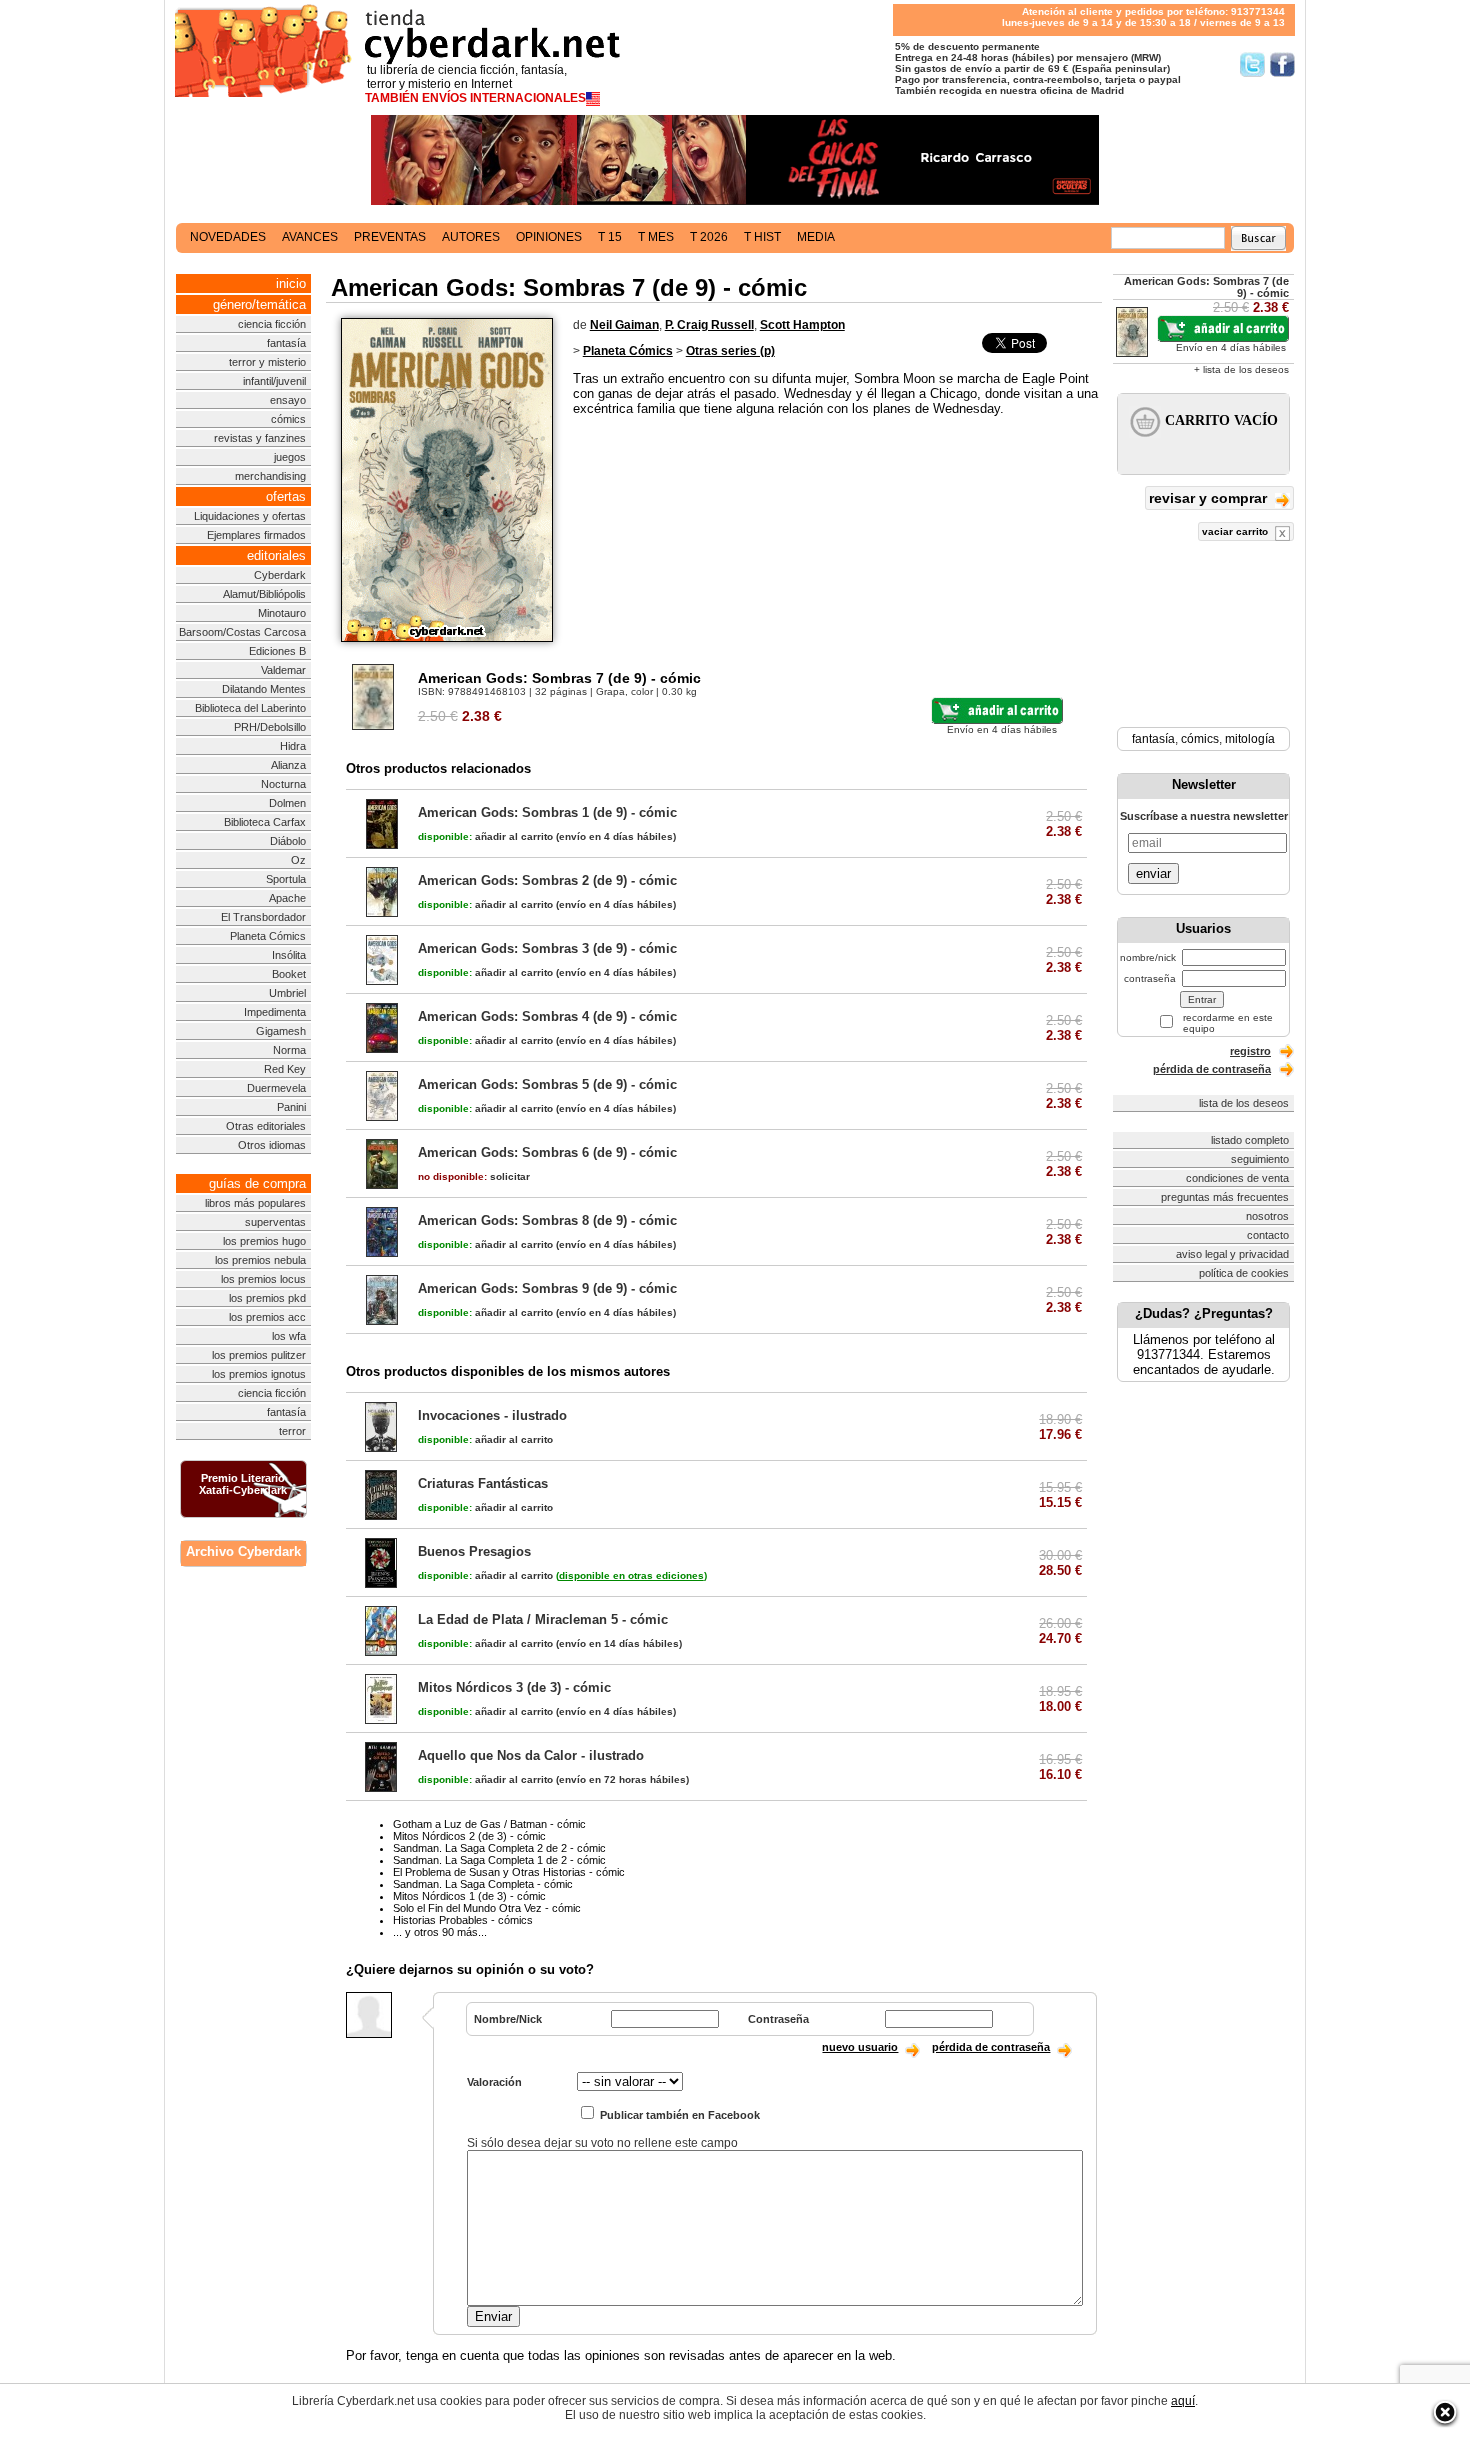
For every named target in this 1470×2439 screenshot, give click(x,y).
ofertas (286, 496)
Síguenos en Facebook (1282, 64)
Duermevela (276, 1088)
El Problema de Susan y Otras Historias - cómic (509, 1872)
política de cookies (1244, 1273)
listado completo (1250, 1140)
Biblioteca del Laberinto (250, 708)
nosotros (1267, 1216)
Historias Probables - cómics (463, 1920)
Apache (287, 898)
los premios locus (263, 1279)
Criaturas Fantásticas (483, 1483)
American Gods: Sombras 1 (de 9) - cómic (547, 812)
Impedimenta (275, 1012)
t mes (656, 237)
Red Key (285, 1069)
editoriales (276, 555)
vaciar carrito (1236, 531)
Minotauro (282, 613)
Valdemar (283, 670)
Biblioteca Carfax (265, 822)
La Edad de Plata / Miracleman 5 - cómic (543, 1619)
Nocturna (283, 784)
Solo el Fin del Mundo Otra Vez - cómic (487, 1908)
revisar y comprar (1210, 498)
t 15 (610, 237)
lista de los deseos (1244, 1103)
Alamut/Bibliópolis (264, 594)
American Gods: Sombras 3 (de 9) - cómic (547, 948)
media (816, 237)
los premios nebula (260, 1260)
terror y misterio (267, 362)
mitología (1250, 739)
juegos (290, 457)
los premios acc (267, 1317)
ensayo (288, 400)
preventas (390, 237)
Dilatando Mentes (264, 689)
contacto (1268, 1235)
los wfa (289, 1336)
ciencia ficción (272, 324)
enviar (1153, 873)
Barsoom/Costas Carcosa (242, 632)
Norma (289, 1050)
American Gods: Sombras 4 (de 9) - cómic (547, 1016)
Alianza (288, 765)
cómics (288, 419)
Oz (298, 860)
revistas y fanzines (260, 438)
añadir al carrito (485, 836)
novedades (228, 237)
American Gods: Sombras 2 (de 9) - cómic (547, 880)
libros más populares (255, 1203)
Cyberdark (280, 575)
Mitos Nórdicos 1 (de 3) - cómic (469, 1896)
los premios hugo (264, 1241)
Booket (289, 974)
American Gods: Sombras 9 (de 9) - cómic (547, 1288)
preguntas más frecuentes (1225, 1197)
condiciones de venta (1237, 1178)
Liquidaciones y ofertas (250, 516)
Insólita (289, 955)
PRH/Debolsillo (270, 727)
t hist (762, 237)
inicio (291, 283)
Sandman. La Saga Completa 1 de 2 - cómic (499, 1860)
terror (292, 1431)
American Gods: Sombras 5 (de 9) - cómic (547, 1084)
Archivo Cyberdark (243, 1551)
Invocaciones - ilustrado (492, 1415)
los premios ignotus (259, 1374)
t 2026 (709, 237)
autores (471, 237)
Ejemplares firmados (256, 535)
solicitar (474, 1176)
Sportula (286, 879)
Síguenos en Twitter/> (1252, 64)
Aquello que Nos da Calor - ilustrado (531, 1755)
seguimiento (1260, 1159)
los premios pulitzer (259, 1355)
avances (310, 237)
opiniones (549, 237)
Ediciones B (277, 651)
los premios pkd (267, 1298)
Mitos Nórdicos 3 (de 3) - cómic (514, 1687)
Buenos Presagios (474, 1551)
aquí (1183, 2401)
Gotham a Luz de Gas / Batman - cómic (489, 1824)
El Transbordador (263, 917)
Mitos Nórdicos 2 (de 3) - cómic (469, 1836)
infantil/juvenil (274, 381)
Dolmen (287, 803)
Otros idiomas (272, 1145)
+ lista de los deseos (1241, 369)
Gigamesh (281, 1031)
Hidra (293, 746)
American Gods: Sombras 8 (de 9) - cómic (547, 1220)
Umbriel (287, 993)
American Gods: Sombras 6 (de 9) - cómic (547, 1152)
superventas (275, 1222)
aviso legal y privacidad (1232, 1254)
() (631, 1575)
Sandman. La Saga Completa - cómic (483, 1884)
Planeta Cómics (268, 936)
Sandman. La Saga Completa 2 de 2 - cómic (499, 1848)
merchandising (270, 476)
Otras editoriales (266, 1126)
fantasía (286, 343)
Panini (291, 1107)
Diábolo (288, 841)
